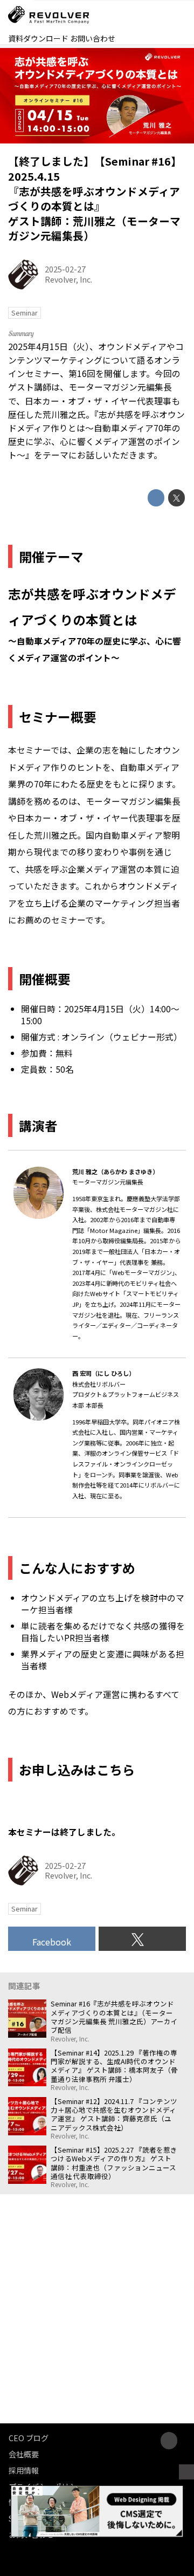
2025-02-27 (65, 269)
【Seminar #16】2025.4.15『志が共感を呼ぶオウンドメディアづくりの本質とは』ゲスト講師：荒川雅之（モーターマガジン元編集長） (95, 198)
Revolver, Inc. (68, 279)
